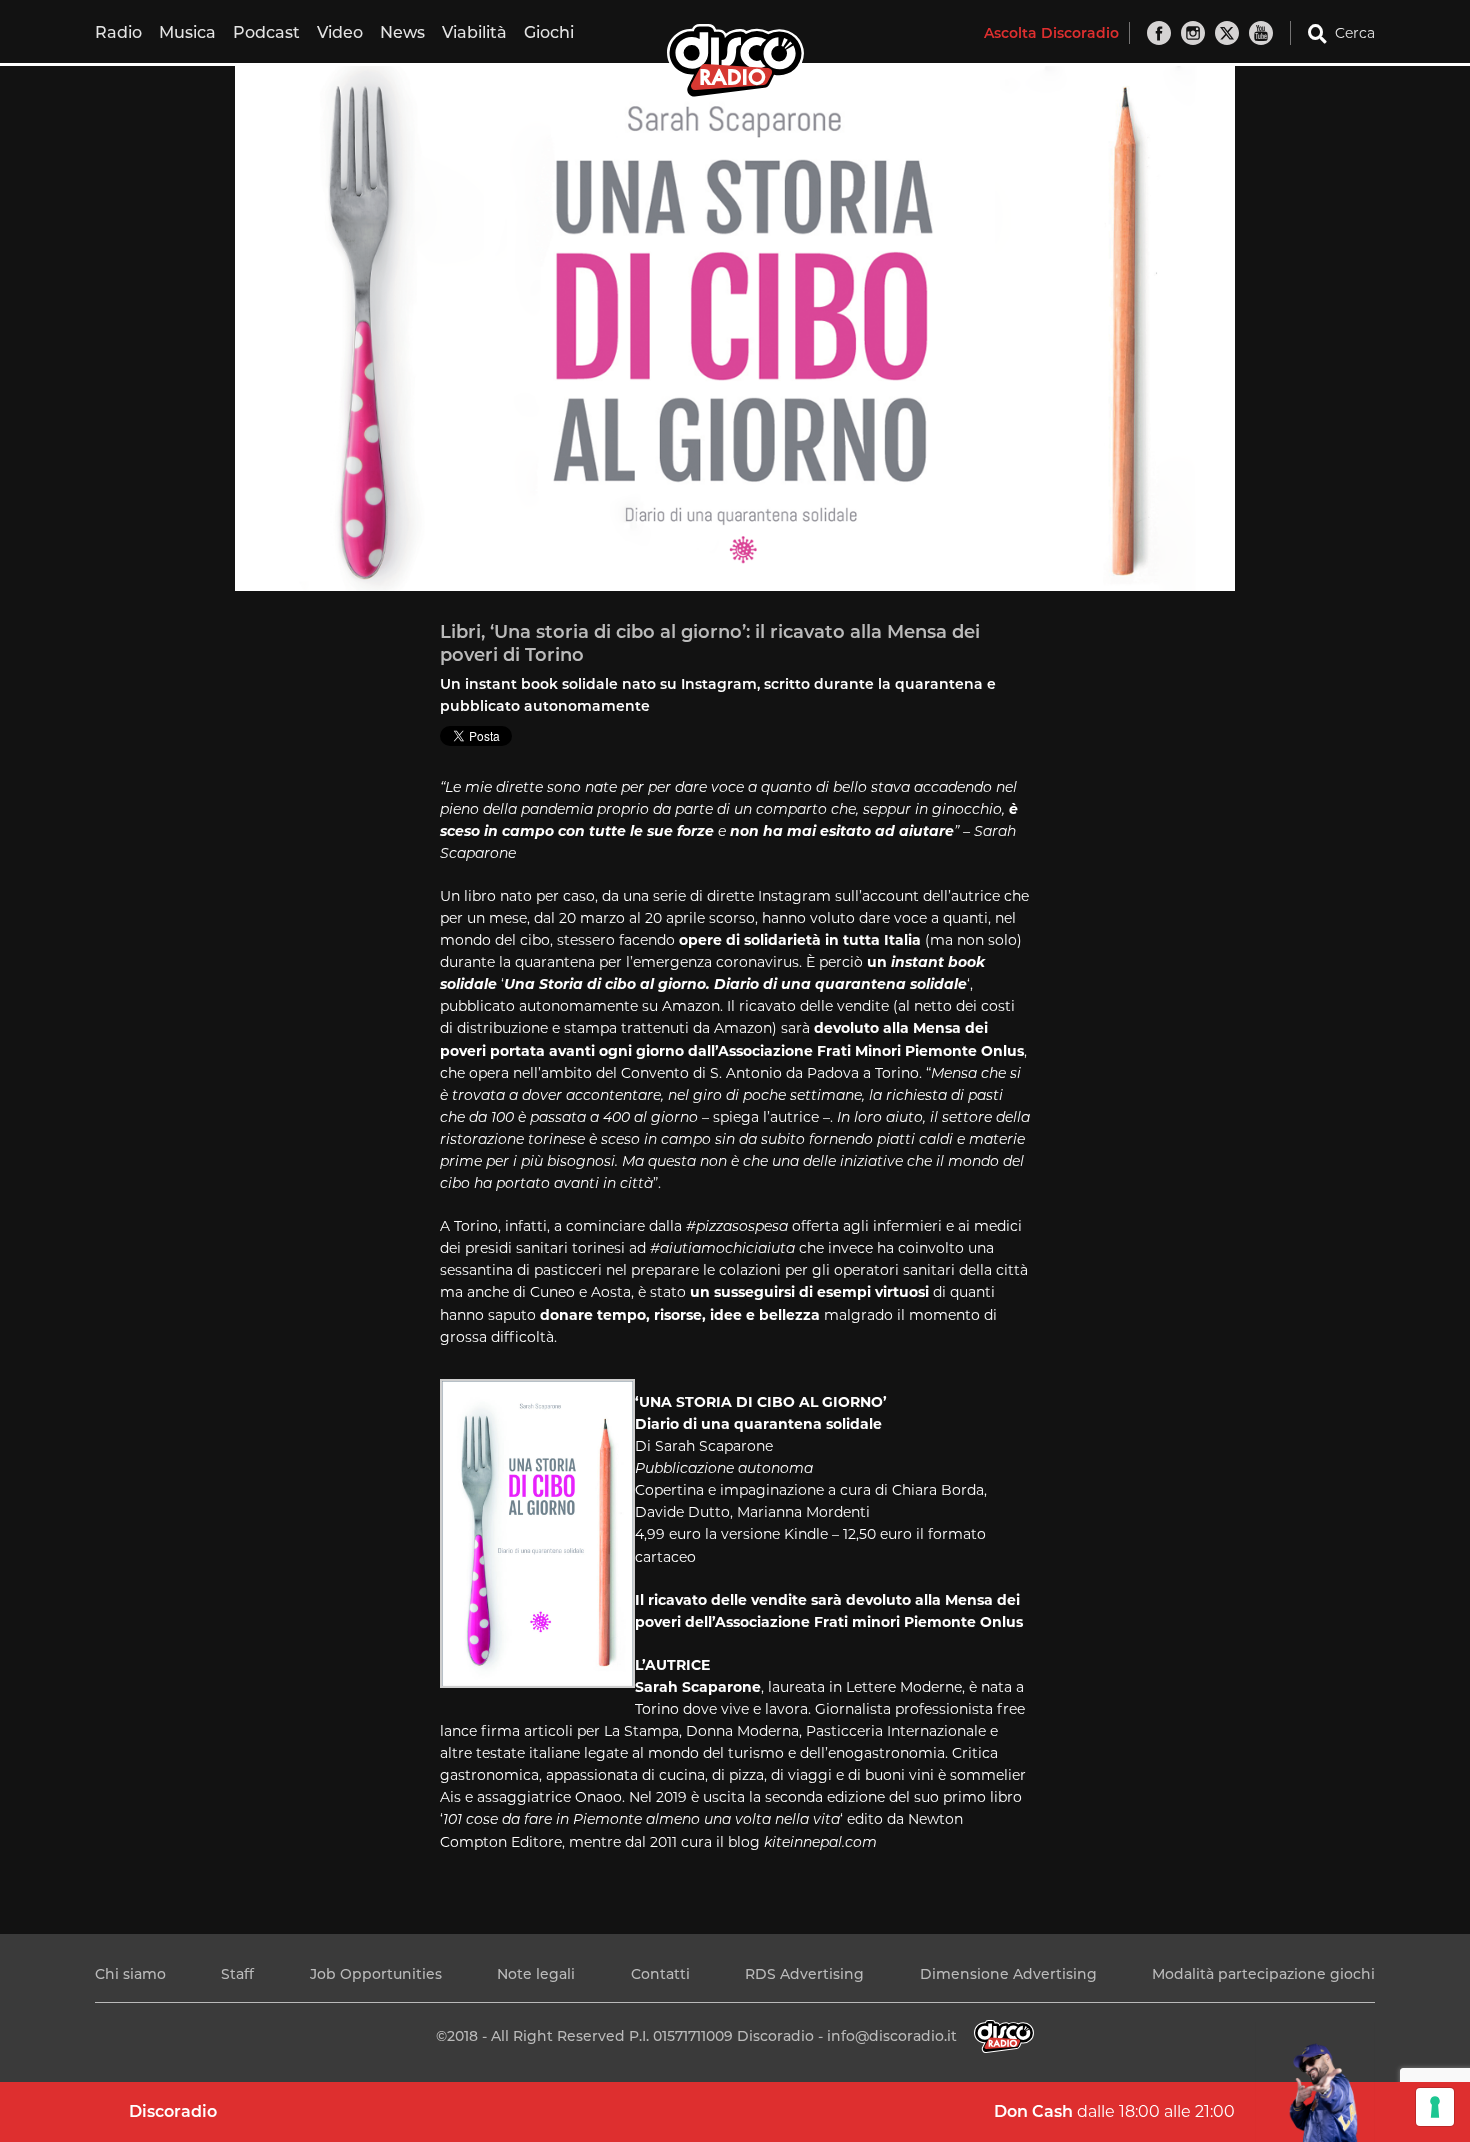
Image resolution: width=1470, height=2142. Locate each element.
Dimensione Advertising (1008, 1974)
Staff (237, 1974)
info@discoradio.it (892, 2036)
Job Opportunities (376, 1974)
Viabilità (474, 32)
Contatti (660, 1974)
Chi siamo (130, 1974)
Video (340, 32)
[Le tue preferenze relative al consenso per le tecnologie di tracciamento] (1435, 2107)
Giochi (549, 32)
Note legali (536, 1974)
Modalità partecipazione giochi (1263, 1974)
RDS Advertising (804, 1974)
